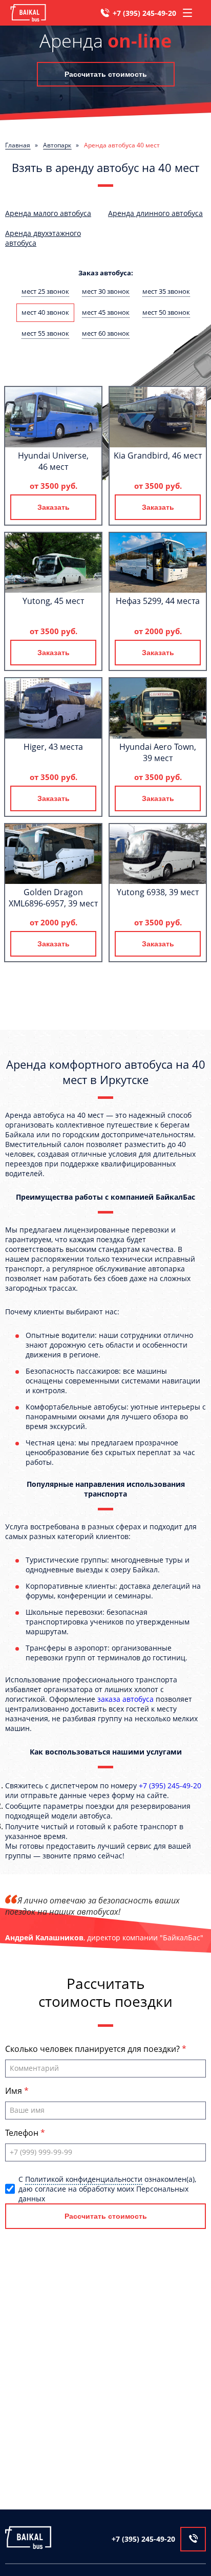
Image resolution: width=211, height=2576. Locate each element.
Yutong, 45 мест (53, 601)
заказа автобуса (125, 1699)
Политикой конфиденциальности (84, 2179)
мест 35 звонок (166, 291)
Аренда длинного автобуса (155, 213)
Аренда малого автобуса (48, 213)
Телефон (23, 2133)
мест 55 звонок (45, 333)
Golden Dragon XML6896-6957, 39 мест (53, 898)
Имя (15, 2091)
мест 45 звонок (106, 312)
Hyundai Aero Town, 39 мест (158, 752)
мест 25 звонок (45, 291)
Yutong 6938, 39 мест (158, 892)
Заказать (54, 507)
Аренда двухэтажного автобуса (43, 238)
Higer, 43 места (53, 747)
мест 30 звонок (106, 291)
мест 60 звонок (106, 333)
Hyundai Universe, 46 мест (53, 461)
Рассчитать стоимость (106, 74)
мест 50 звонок (166, 312)
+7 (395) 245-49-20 (144, 13)
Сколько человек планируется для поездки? (93, 2049)
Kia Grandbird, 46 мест (158, 456)
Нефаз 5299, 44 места (158, 601)
